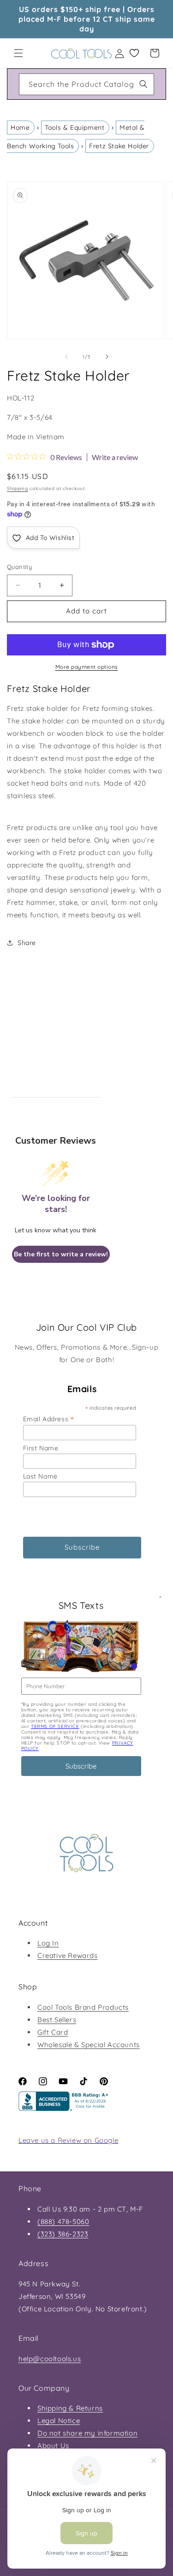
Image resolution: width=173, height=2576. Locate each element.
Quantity (19, 567)
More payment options (87, 667)
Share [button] (27, 943)
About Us (53, 2446)
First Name (41, 1448)
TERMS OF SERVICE (55, 1726)
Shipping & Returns (70, 2408)
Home (20, 127)
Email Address (48, 1419)
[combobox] (86, 84)
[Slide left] (66, 357)
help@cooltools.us (50, 2359)
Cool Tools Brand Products (83, 2007)
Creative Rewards (68, 1955)
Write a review (115, 457)
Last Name (40, 1476)
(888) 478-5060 (63, 2221)
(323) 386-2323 (63, 2234)
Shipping (18, 488)
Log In (48, 1943)
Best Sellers (57, 2020)
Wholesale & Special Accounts (89, 2045)
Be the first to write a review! (61, 1254)
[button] (18, 53)
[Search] (143, 84)
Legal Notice (59, 2421)
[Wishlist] (134, 53)
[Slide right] (107, 357)
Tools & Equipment (75, 127)
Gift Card (53, 2032)
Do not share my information (87, 2433)
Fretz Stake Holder (119, 146)
